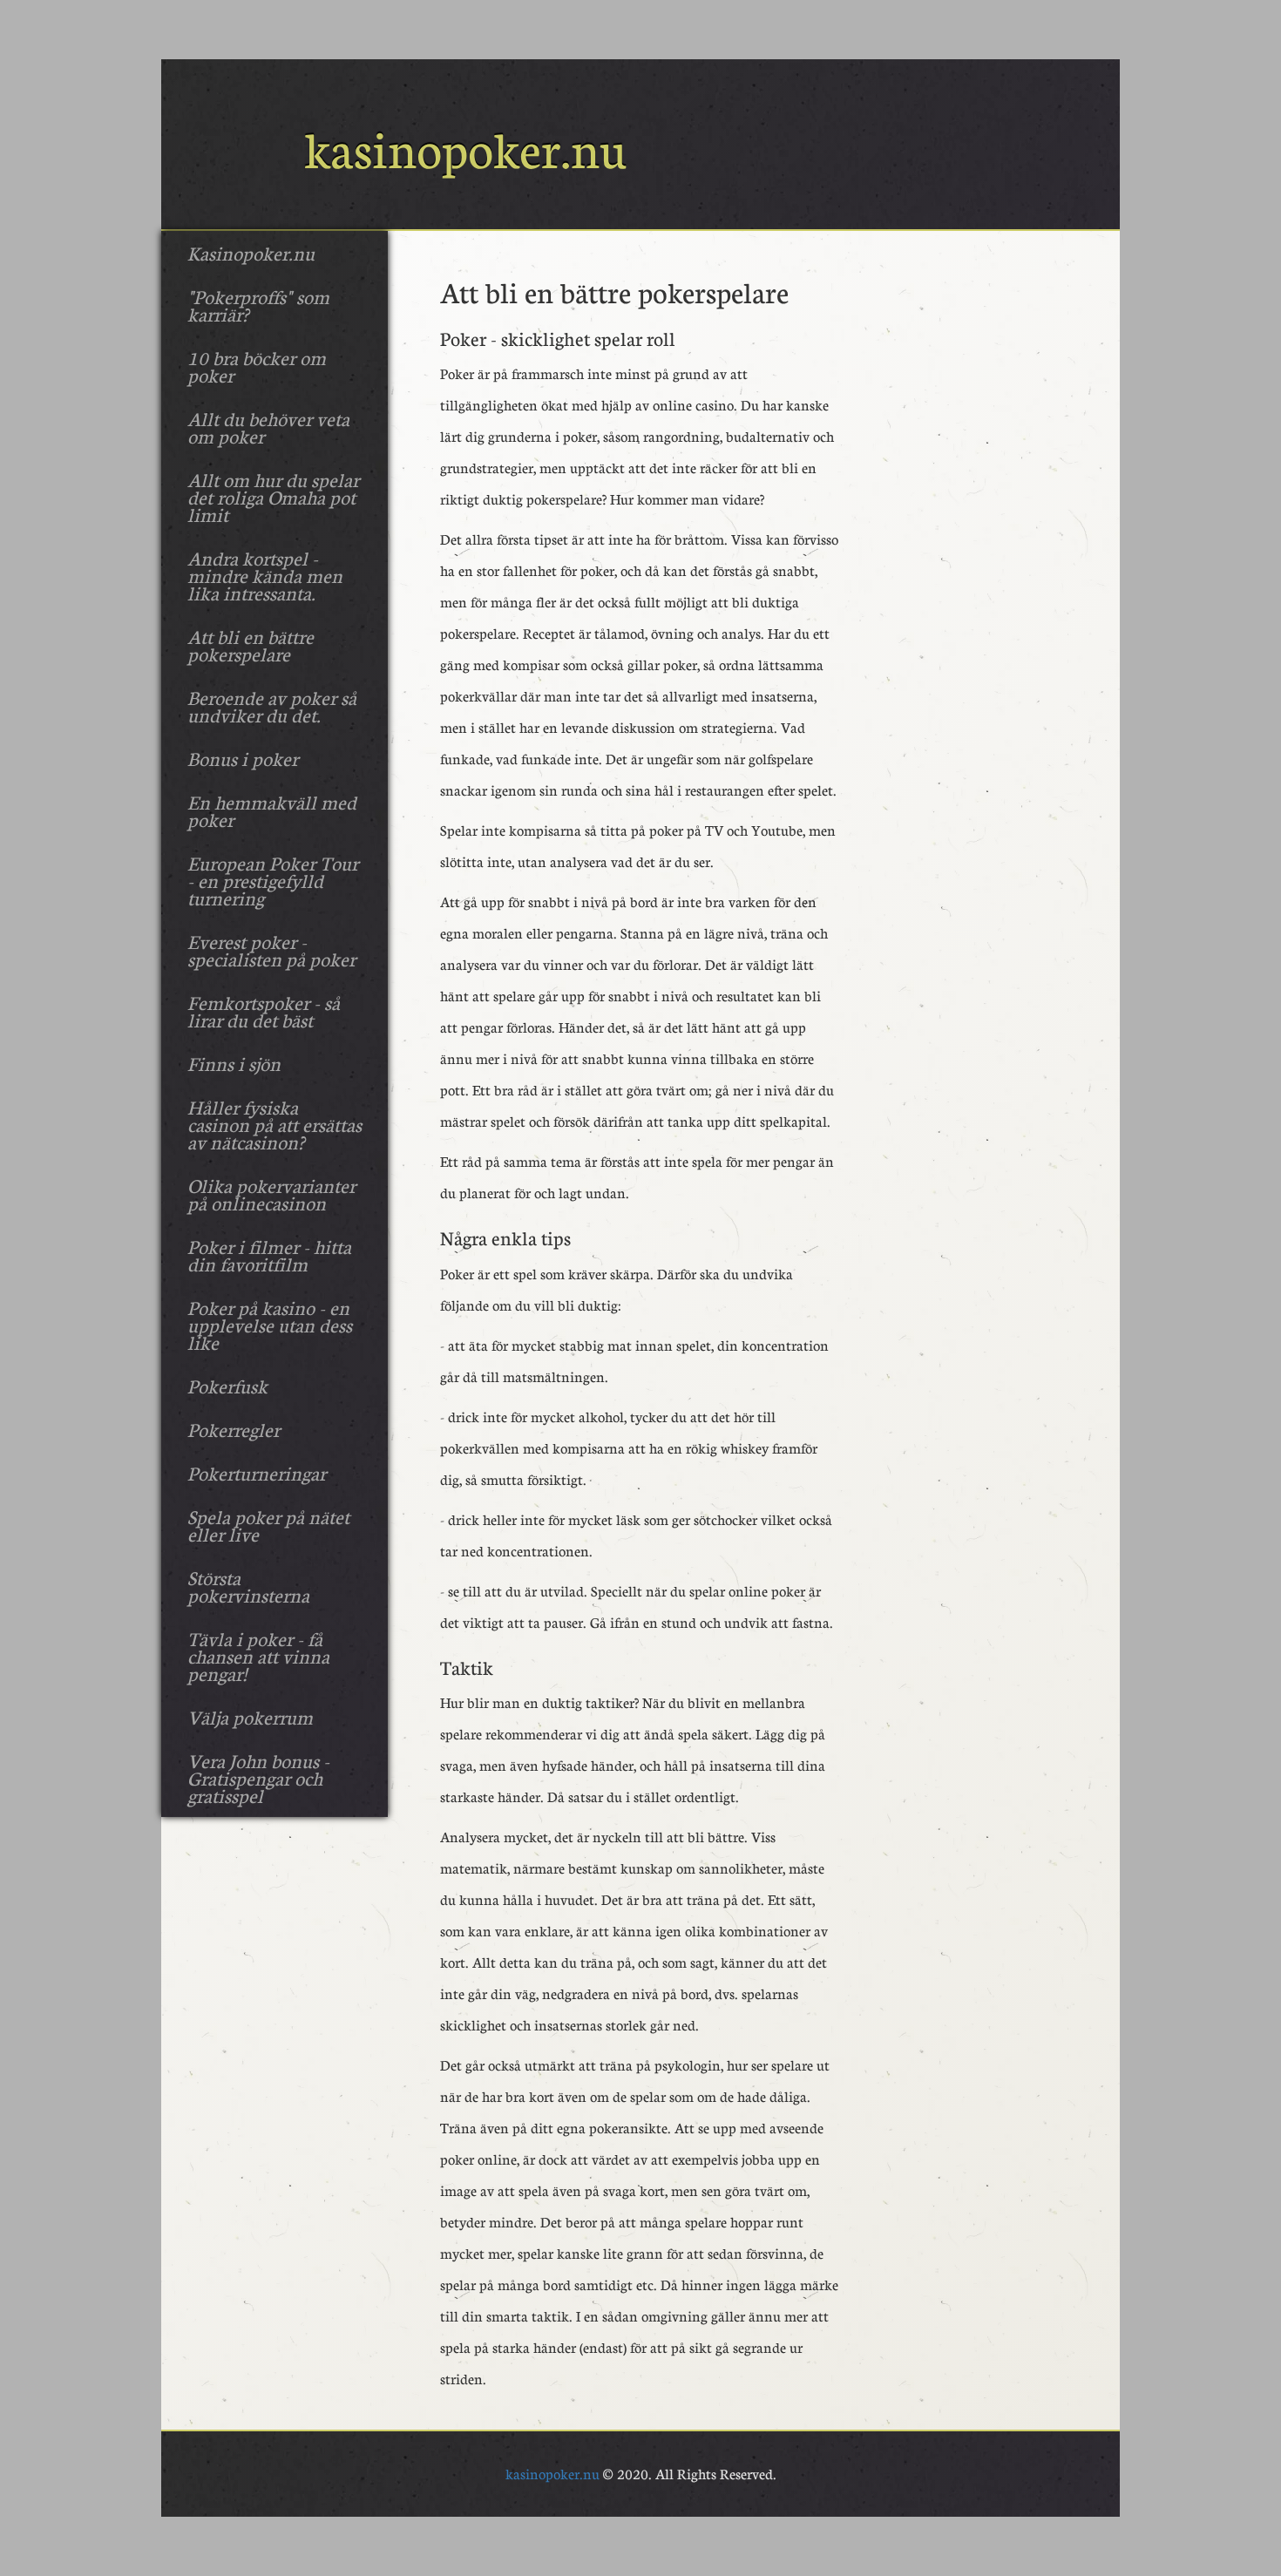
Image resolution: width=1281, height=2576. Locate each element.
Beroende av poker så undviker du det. (272, 706)
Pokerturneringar (257, 1473)
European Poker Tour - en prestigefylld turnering (273, 880)
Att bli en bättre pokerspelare (251, 645)
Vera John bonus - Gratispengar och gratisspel (258, 1778)
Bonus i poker (243, 758)
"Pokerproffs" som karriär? (258, 305)
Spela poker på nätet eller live (268, 1525)
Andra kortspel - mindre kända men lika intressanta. (265, 575)
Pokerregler (234, 1429)
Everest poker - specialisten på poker (271, 950)
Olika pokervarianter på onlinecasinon (271, 1194)
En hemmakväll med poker (272, 810)
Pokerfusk (227, 1386)
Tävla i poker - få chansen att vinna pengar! (258, 1656)
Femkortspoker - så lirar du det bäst (264, 1011)
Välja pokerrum (250, 1717)
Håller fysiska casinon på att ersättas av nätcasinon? (274, 1124)
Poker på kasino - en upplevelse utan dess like (270, 1325)
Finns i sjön (234, 1063)
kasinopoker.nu (552, 2474)
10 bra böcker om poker (257, 366)
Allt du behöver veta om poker (268, 427)
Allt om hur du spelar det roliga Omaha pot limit (273, 497)
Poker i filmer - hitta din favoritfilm (269, 1255)
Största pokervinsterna (248, 1586)
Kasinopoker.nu (251, 253)
